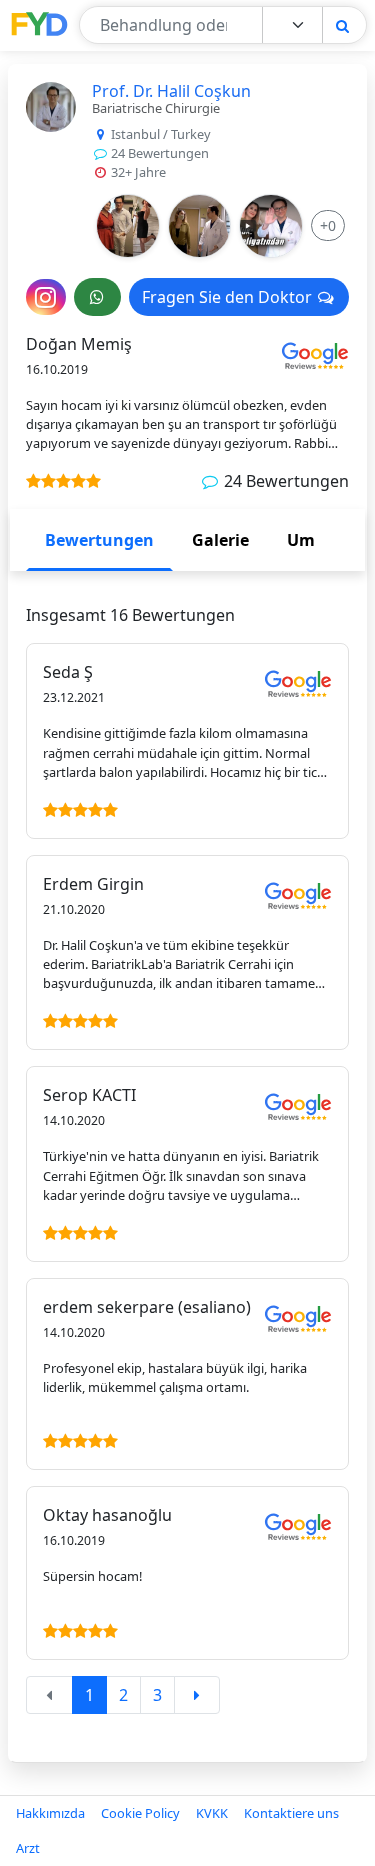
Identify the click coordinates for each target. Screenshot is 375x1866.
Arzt (28, 1848)
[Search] (342, 25)
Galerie (220, 540)
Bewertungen (99, 540)
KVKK (212, 1813)
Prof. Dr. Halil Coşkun (171, 91)
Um (301, 540)
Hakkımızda (50, 1813)
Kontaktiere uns (291, 1813)
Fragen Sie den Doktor (229, 297)
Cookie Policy (140, 1813)
